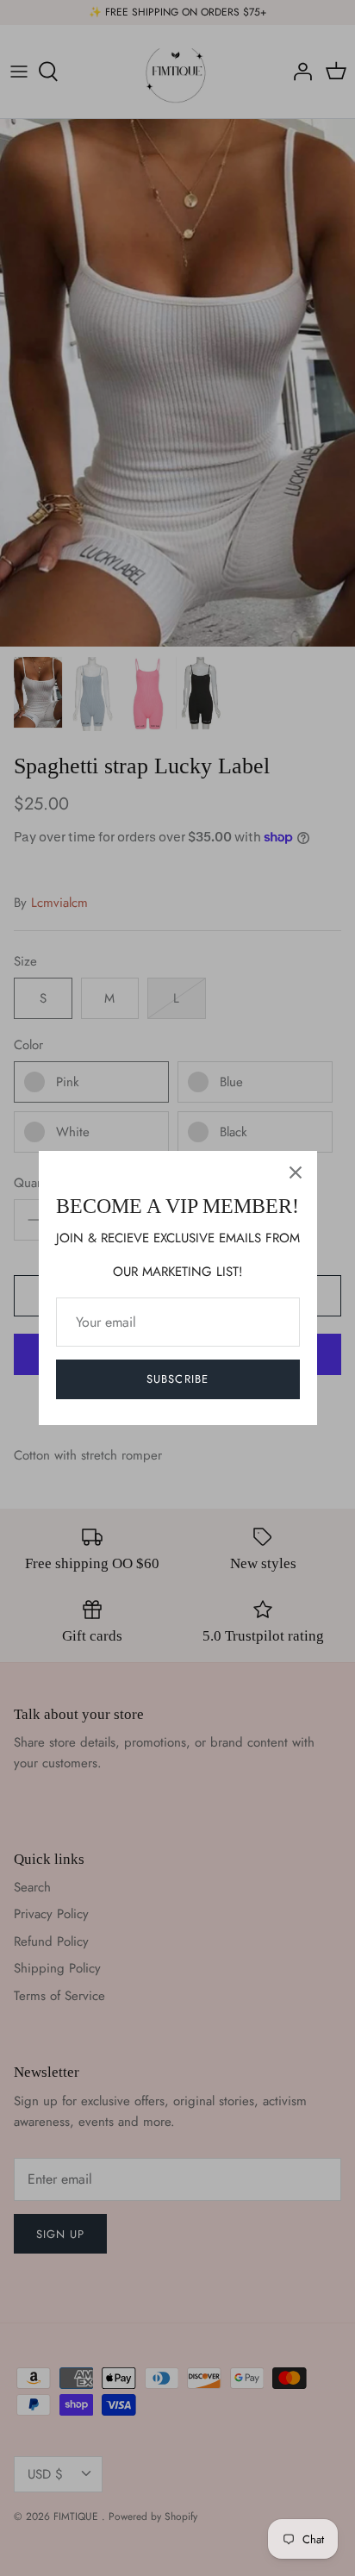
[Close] (296, 1172)
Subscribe (177, 1379)
